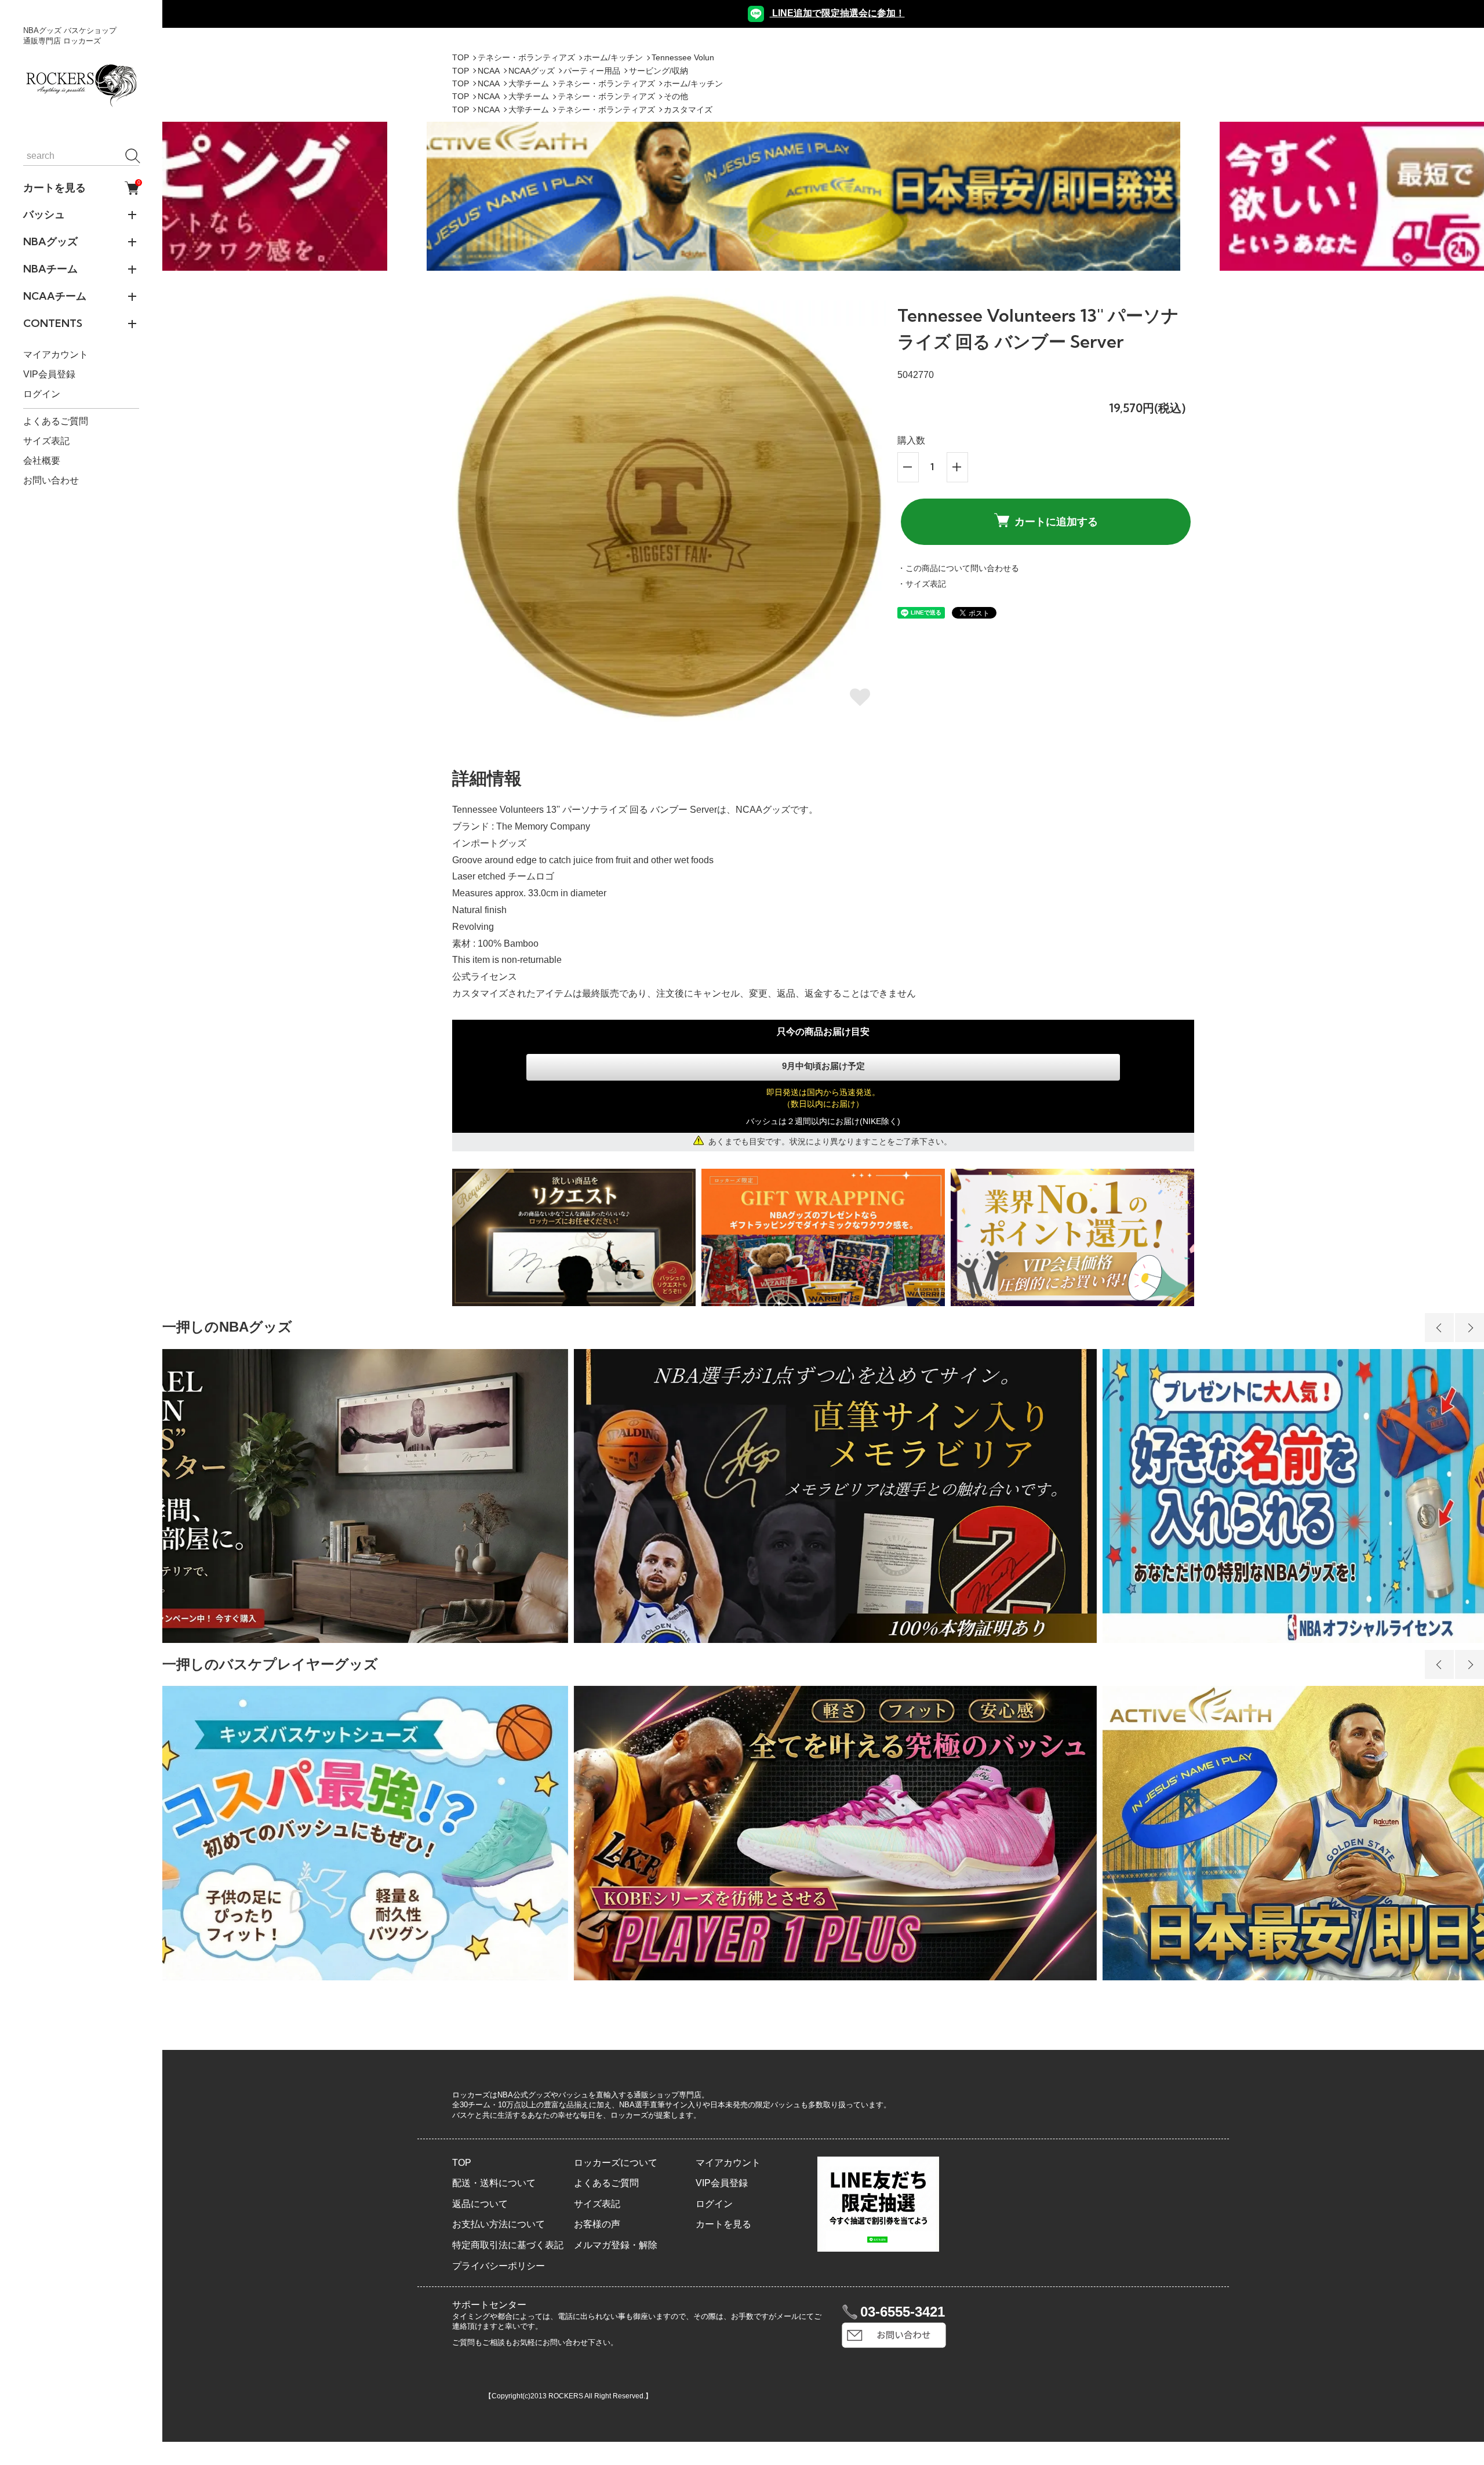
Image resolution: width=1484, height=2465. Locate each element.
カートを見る (81, 188)
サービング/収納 (659, 71)
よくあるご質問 (56, 421)
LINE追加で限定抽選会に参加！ (837, 13)
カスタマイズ (688, 110)
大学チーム (529, 83)
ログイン (42, 395)
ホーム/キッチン (613, 57)
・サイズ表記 (922, 584)
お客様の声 (597, 2224)
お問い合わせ (51, 480)
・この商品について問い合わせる (958, 568)
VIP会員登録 (49, 375)
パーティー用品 (592, 71)
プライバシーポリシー (499, 2266)
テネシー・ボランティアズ (526, 57)
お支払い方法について (499, 2224)
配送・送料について (494, 2183)
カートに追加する (1056, 521)
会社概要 (42, 461)
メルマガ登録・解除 (616, 2245)
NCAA (489, 71)
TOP (461, 57)
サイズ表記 (46, 441)
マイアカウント (56, 355)
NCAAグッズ (532, 71)
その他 (676, 96)
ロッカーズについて (616, 2163)
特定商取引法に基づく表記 (508, 2245)
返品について (480, 2204)
